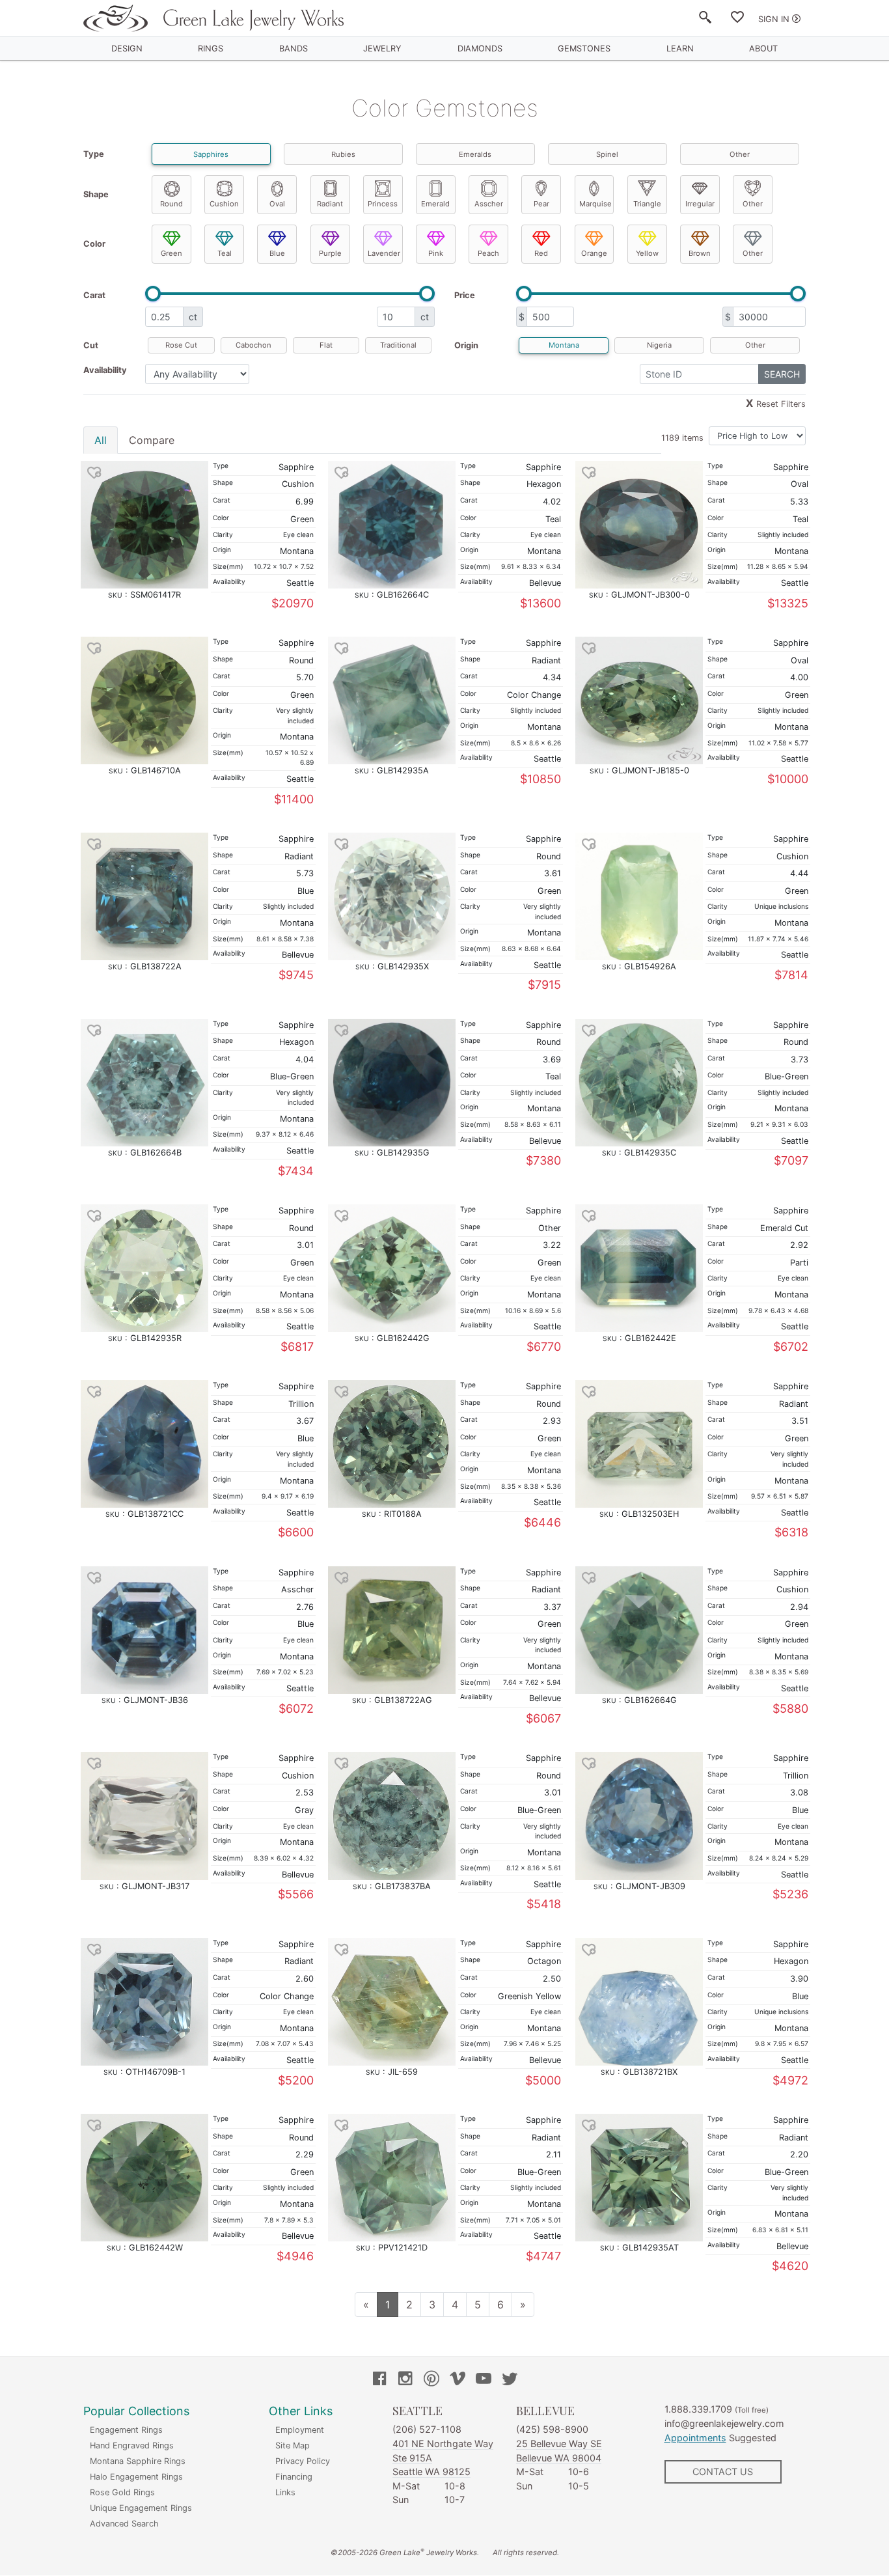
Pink (436, 253)
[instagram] (405, 2380)
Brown (700, 253)
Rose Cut (181, 345)
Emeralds (475, 154)
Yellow (647, 253)
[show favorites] (737, 20)
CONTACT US (723, 2472)
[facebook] (379, 2380)
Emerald (435, 204)
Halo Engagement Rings (136, 2477)
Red (541, 253)
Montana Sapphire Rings (138, 2461)
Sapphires (211, 154)
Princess (383, 204)
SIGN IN (774, 19)
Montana (564, 345)
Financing (294, 2477)
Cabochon (253, 345)
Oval (277, 204)
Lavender (384, 253)
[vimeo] (458, 2380)
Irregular (700, 204)
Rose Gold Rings (122, 2492)
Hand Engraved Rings (132, 2445)
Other (740, 154)
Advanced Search (124, 2524)
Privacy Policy (303, 2461)
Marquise (595, 204)
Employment (300, 2430)
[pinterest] (431, 2380)
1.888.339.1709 (698, 2409)
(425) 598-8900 (552, 2429)
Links (285, 2492)
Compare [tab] (152, 440)
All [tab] (101, 440)
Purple (330, 253)
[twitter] (510, 2380)
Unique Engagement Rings (141, 2508)
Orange (594, 253)
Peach (488, 253)
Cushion (224, 204)
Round (171, 204)
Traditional (398, 345)
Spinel (607, 154)
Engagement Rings (126, 2430)
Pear (541, 204)
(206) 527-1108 (427, 2429)
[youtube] (484, 2380)
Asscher (489, 204)
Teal (225, 253)
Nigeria (659, 345)
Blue (277, 253)
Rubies (343, 154)
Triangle (647, 204)
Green (171, 253)
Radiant (330, 204)
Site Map (293, 2445)
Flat (326, 345)
